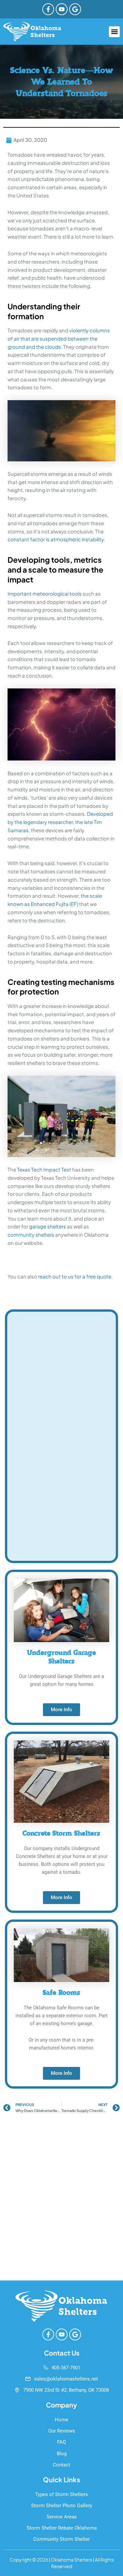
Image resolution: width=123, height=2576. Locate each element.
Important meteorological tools (45, 593)
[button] (114, 32)
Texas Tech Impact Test (44, 1169)
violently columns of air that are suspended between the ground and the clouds (59, 338)
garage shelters (48, 1226)
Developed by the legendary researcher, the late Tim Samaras (60, 822)
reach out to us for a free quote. (75, 1276)
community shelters (31, 1235)
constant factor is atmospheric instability (56, 539)
